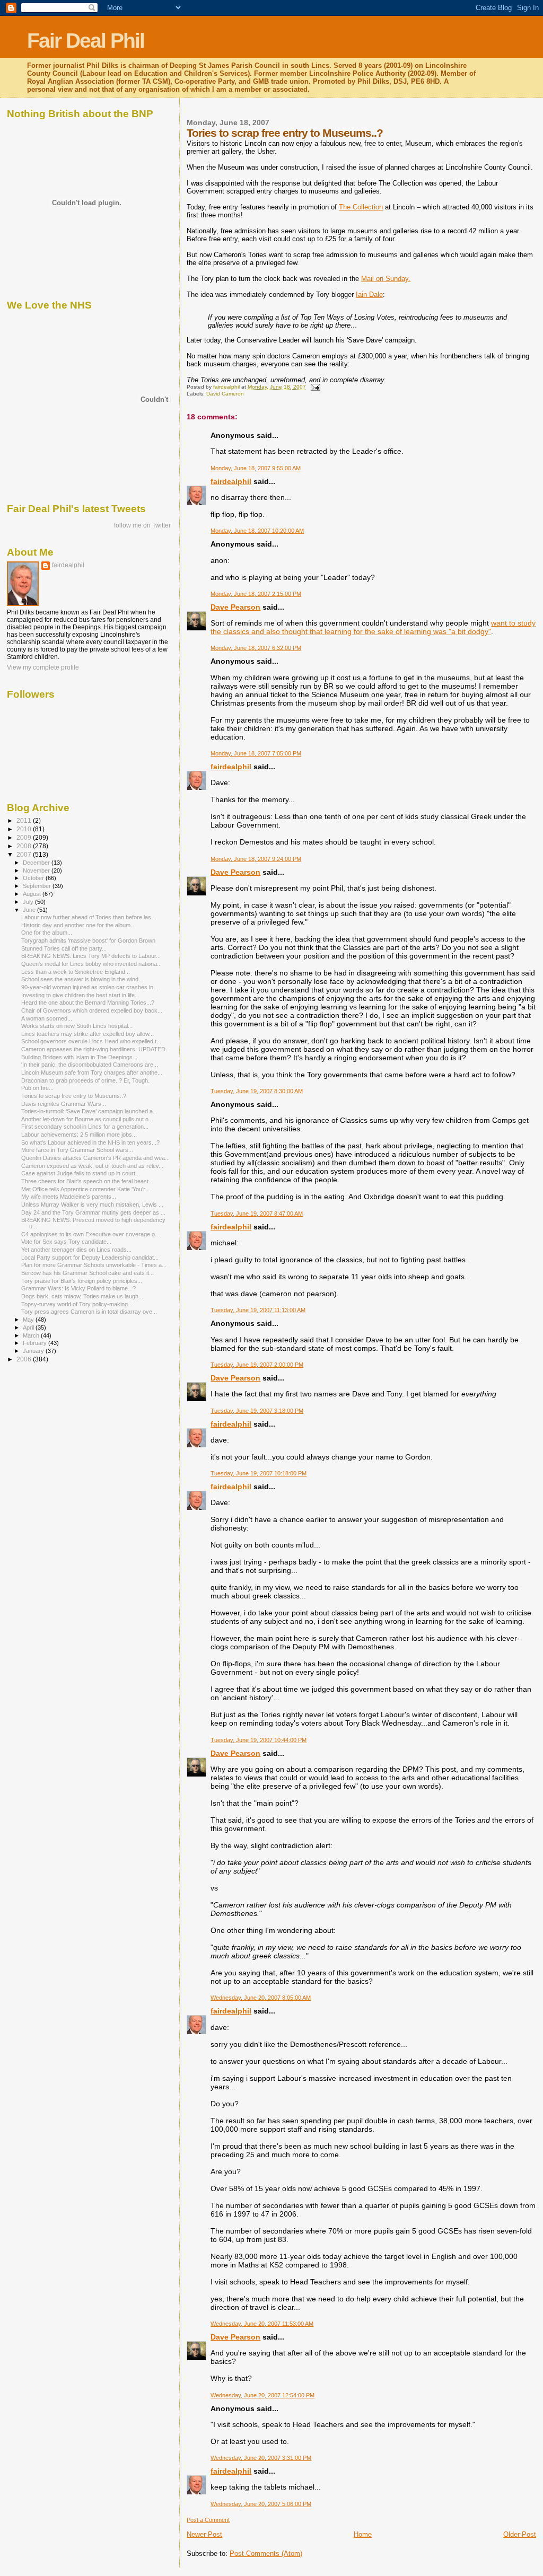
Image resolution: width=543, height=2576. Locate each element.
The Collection (361, 207)
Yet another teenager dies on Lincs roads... (76, 1250)
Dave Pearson (235, 607)
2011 (25, 820)
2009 (25, 837)
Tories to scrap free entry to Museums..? (74, 1096)
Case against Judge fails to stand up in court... (81, 1173)
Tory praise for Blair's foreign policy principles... (82, 1281)
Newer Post (204, 2534)
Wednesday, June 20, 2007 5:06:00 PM (261, 2504)
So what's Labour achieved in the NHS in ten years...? (90, 1142)
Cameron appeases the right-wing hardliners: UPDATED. (94, 1049)
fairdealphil (231, 481)
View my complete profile (43, 667)
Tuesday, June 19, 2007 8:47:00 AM (257, 1214)
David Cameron (225, 394)
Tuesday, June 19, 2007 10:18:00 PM (259, 1473)
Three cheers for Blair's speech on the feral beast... (87, 1181)
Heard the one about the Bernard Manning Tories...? (88, 1003)
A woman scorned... (47, 1018)
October (34, 878)
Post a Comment (208, 2520)
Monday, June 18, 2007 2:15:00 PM (256, 594)
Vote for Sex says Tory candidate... (66, 1242)
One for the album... (47, 933)
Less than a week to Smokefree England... (76, 972)
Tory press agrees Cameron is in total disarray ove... (89, 1312)
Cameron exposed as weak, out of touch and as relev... (92, 1166)
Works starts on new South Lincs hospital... (77, 1026)
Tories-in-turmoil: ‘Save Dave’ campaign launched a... (89, 1111)
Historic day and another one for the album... (78, 925)
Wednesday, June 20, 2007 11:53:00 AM (262, 2324)
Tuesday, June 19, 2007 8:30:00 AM (257, 1091)
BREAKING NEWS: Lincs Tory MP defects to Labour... (91, 956)
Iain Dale (369, 294)
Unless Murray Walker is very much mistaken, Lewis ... (92, 1205)
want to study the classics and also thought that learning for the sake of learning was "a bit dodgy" (373, 627)
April (29, 1327)
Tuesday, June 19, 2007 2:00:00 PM (257, 1365)
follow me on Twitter (142, 525)
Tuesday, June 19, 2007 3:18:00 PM (257, 1411)
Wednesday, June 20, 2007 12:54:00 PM (262, 2395)
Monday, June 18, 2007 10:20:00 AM (257, 531)
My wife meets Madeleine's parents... (69, 1197)
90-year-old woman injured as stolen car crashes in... (90, 987)
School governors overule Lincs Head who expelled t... (91, 1041)
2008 (25, 846)
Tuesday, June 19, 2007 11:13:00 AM (258, 1310)
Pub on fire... (37, 1088)
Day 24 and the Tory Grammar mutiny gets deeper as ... (93, 1212)
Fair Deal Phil (86, 41)
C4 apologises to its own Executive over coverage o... (90, 1234)
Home (363, 2534)
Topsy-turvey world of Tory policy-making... (77, 1304)
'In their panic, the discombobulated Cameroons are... (90, 1065)
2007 (25, 854)
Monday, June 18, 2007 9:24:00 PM (256, 859)
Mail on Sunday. (386, 279)
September (38, 886)
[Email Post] (314, 387)
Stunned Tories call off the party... (64, 948)
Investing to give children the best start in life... (80, 995)
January (34, 1351)
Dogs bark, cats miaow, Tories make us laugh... (82, 1296)
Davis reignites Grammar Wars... (64, 1104)
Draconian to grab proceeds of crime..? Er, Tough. (85, 1080)
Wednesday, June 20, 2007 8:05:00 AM (261, 1998)
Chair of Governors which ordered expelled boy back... (92, 1010)
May (29, 1320)
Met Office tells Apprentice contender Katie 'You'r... (85, 1189)
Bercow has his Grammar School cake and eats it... (87, 1273)
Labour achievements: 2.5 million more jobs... (79, 1135)
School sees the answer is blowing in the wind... (82, 979)
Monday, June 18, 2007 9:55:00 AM (256, 468)
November (37, 871)
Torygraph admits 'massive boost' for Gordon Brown (88, 940)
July (29, 902)
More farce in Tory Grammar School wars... (77, 1150)
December (37, 863)
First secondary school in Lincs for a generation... (85, 1127)
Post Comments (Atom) (266, 2553)
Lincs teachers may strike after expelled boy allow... (87, 1034)
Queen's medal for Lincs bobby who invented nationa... (91, 964)
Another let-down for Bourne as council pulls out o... (87, 1119)
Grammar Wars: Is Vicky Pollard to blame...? (78, 1288)
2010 (25, 829)
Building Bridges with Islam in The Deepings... (79, 1057)
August (33, 894)
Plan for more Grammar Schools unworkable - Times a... (94, 1265)
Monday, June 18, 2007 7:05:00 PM (256, 753)
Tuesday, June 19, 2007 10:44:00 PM (259, 1740)
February (36, 1343)
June (30, 910)
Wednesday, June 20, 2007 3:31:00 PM (261, 2458)
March (32, 1335)
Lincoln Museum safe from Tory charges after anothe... (92, 1072)
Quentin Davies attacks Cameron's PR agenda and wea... (95, 1158)
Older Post (520, 2534)
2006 (25, 1359)
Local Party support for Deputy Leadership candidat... (90, 1258)
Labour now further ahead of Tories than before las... (89, 917)
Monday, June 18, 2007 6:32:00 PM (256, 648)
